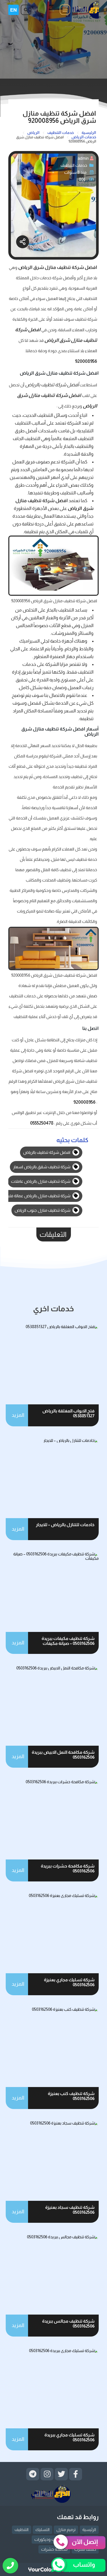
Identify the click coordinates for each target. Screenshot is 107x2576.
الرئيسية (89, 2530)
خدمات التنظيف (74, 165)
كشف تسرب (85, 2549)
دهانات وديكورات (49, 2539)
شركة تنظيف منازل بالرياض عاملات (41, 1181)
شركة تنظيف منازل (65, 267)
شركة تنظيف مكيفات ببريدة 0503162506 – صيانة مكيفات (68, 1641)
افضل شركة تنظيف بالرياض (47, 1152)
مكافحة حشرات (54, 2549)
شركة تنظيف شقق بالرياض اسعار (42, 1167)
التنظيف (22, 2530)
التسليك (42, 2530)
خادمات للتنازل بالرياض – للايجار (65, 1525)
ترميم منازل (66, 2530)
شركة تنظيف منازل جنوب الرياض (43, 1210)
